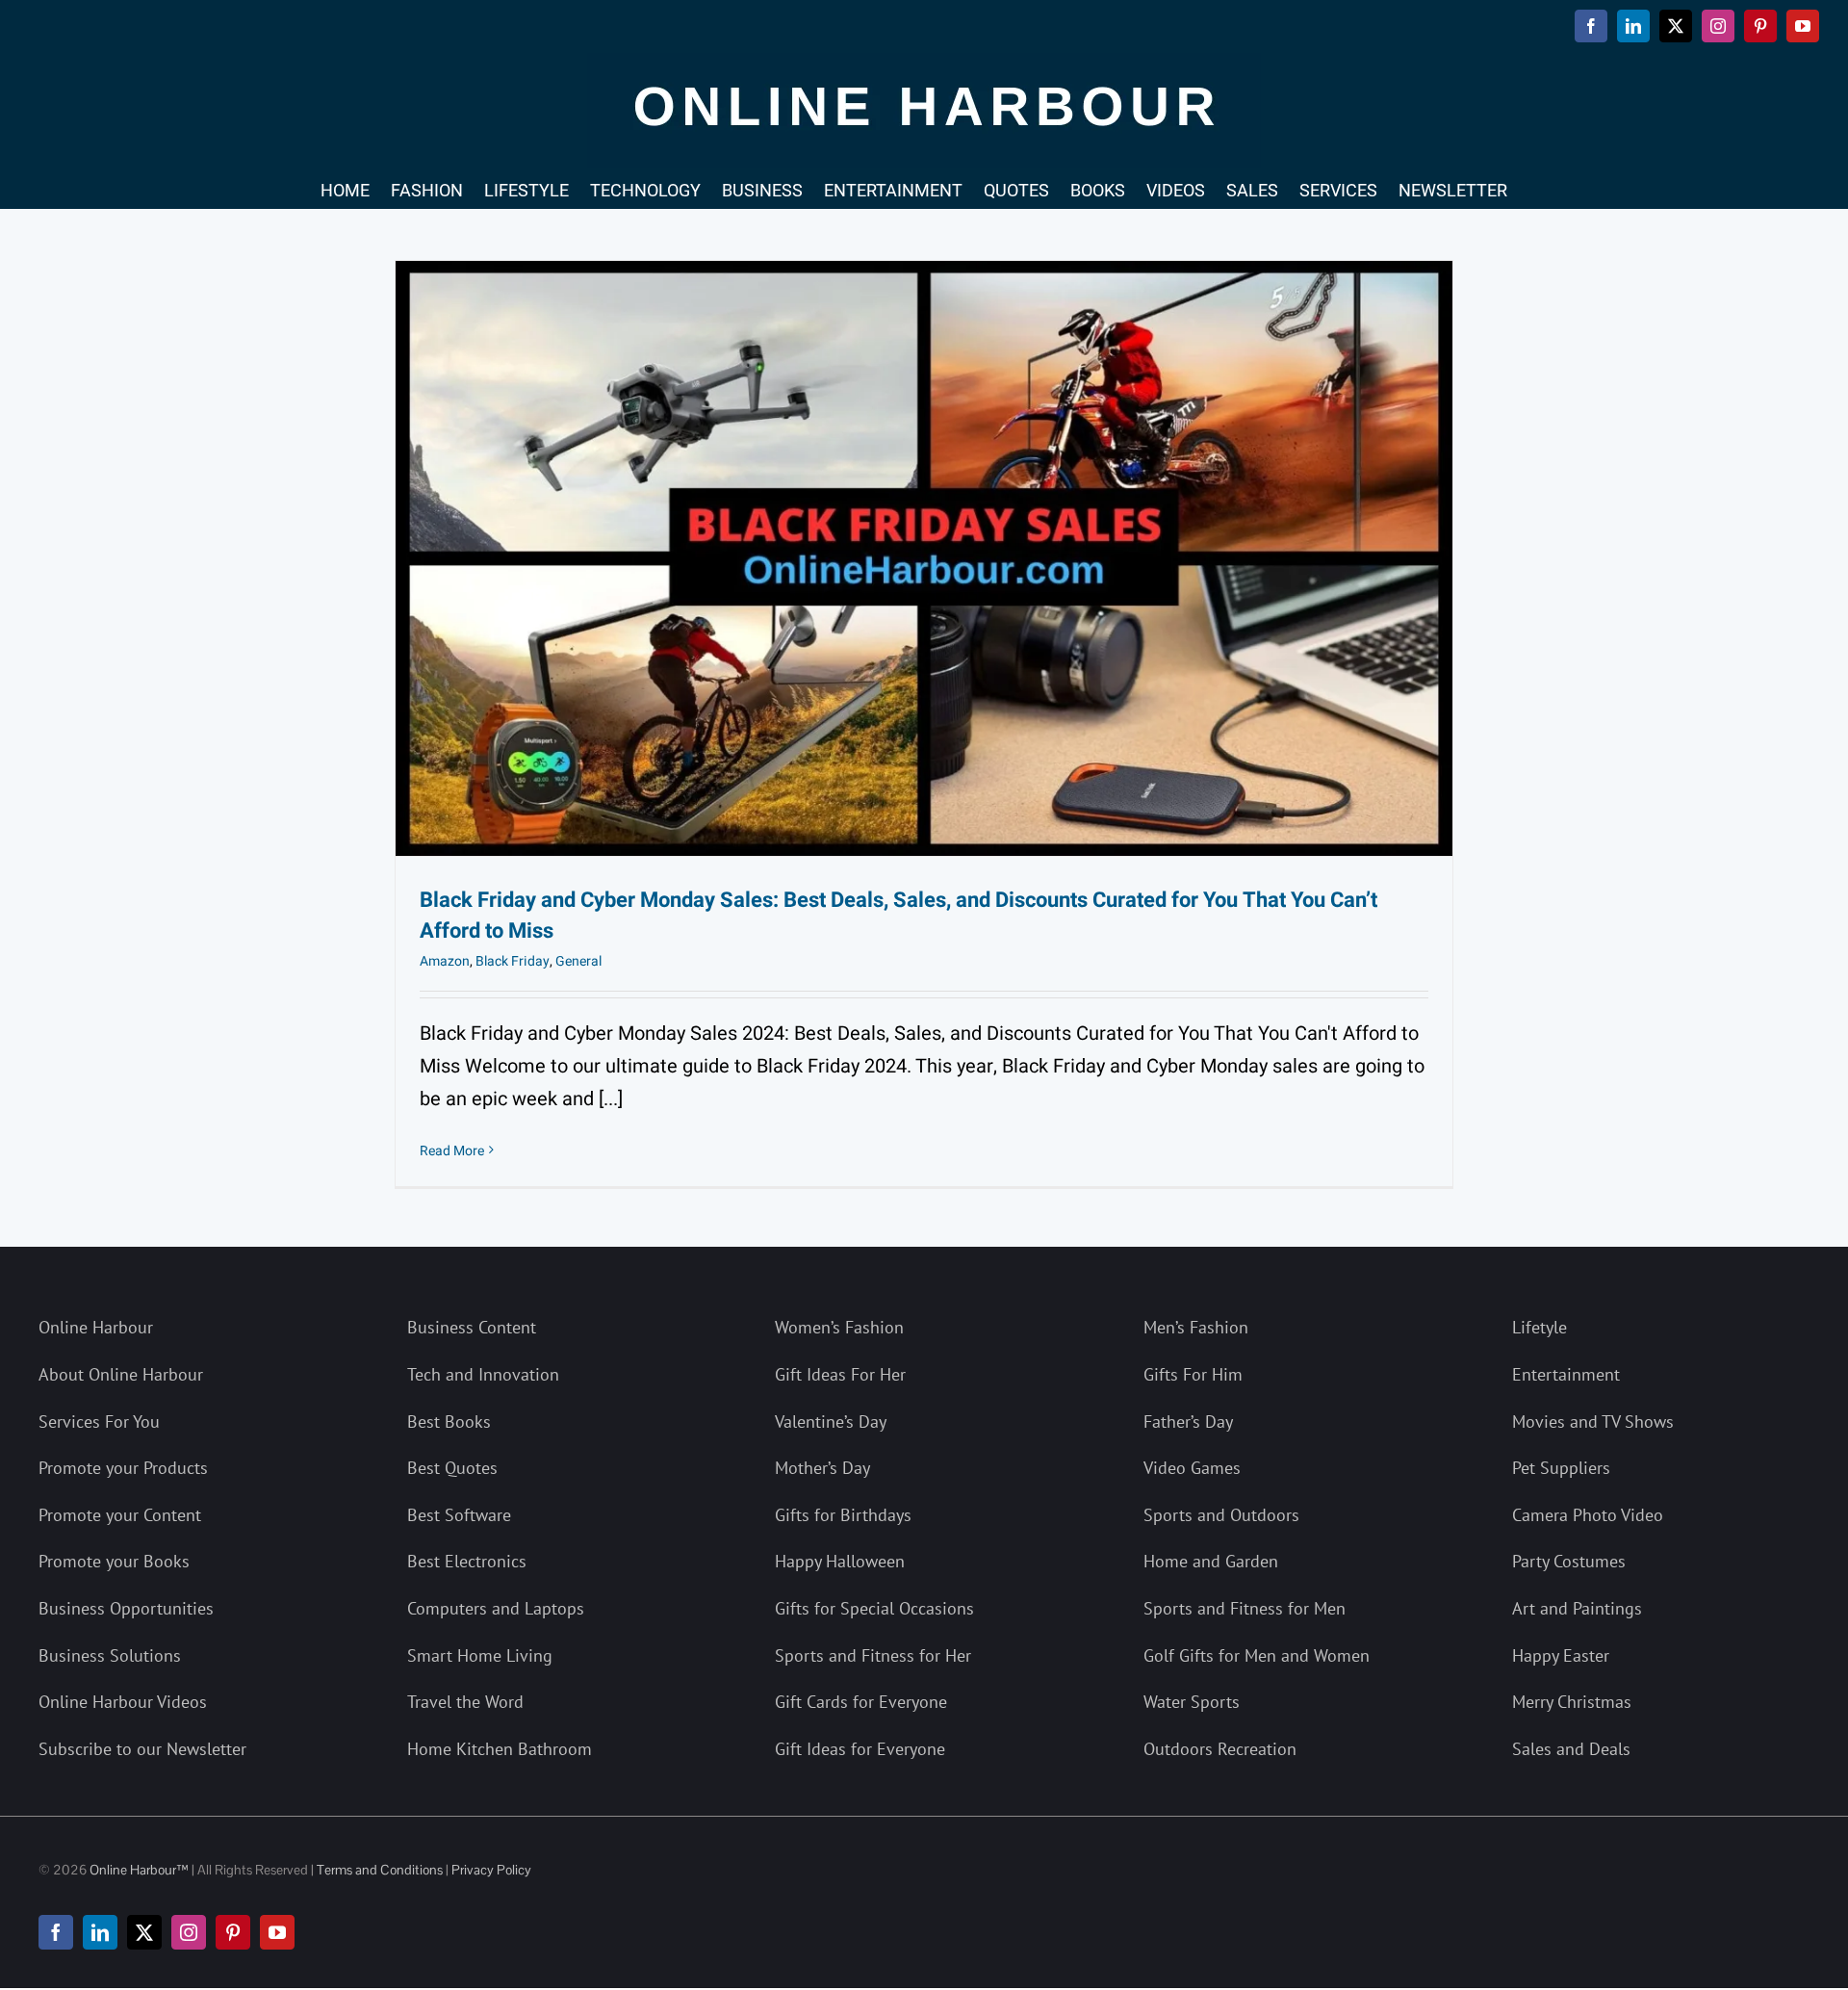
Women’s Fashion (839, 1327)
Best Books (449, 1421)
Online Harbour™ (138, 1870)
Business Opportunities (126, 1608)
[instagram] (189, 1932)
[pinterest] (233, 1932)
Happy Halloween (840, 1561)
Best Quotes (452, 1468)
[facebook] (56, 1932)
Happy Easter (1561, 1655)
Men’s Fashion (1196, 1327)
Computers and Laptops (496, 1608)
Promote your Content (120, 1515)
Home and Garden (1211, 1561)
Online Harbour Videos (123, 1702)
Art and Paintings (1577, 1608)
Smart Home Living (480, 1655)
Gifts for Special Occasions (874, 1608)
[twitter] (144, 1932)
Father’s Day (1188, 1421)
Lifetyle (1540, 1327)
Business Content (472, 1327)
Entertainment (1566, 1374)
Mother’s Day (822, 1468)
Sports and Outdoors (1221, 1515)
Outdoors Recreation (1220, 1749)
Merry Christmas (1572, 1702)
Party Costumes (1569, 1561)
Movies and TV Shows (1593, 1421)
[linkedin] (100, 1932)
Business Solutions (110, 1655)
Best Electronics (467, 1561)
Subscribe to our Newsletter (142, 1749)
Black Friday (513, 961)
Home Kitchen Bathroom (500, 1749)
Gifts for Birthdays (843, 1515)
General (578, 961)
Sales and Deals (1571, 1749)
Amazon (445, 961)
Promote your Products (123, 1468)
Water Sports (1192, 1702)
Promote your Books (114, 1561)
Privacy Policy (491, 1870)
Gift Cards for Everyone (861, 1702)
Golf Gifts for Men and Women (1257, 1655)
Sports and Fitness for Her (873, 1655)
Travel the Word (465, 1702)
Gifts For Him (1193, 1374)
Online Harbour (96, 1327)
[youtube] (277, 1932)
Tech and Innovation (483, 1374)
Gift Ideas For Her (840, 1374)
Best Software (459, 1515)
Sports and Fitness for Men (1245, 1608)
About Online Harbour (121, 1374)
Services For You (99, 1421)
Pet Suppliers (1561, 1468)
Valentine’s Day (831, 1421)
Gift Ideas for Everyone (860, 1749)
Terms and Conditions (380, 1870)
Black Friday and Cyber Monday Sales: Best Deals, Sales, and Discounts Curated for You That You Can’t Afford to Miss (898, 916)
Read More (452, 1151)
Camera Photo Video (1588, 1515)
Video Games (1192, 1468)
